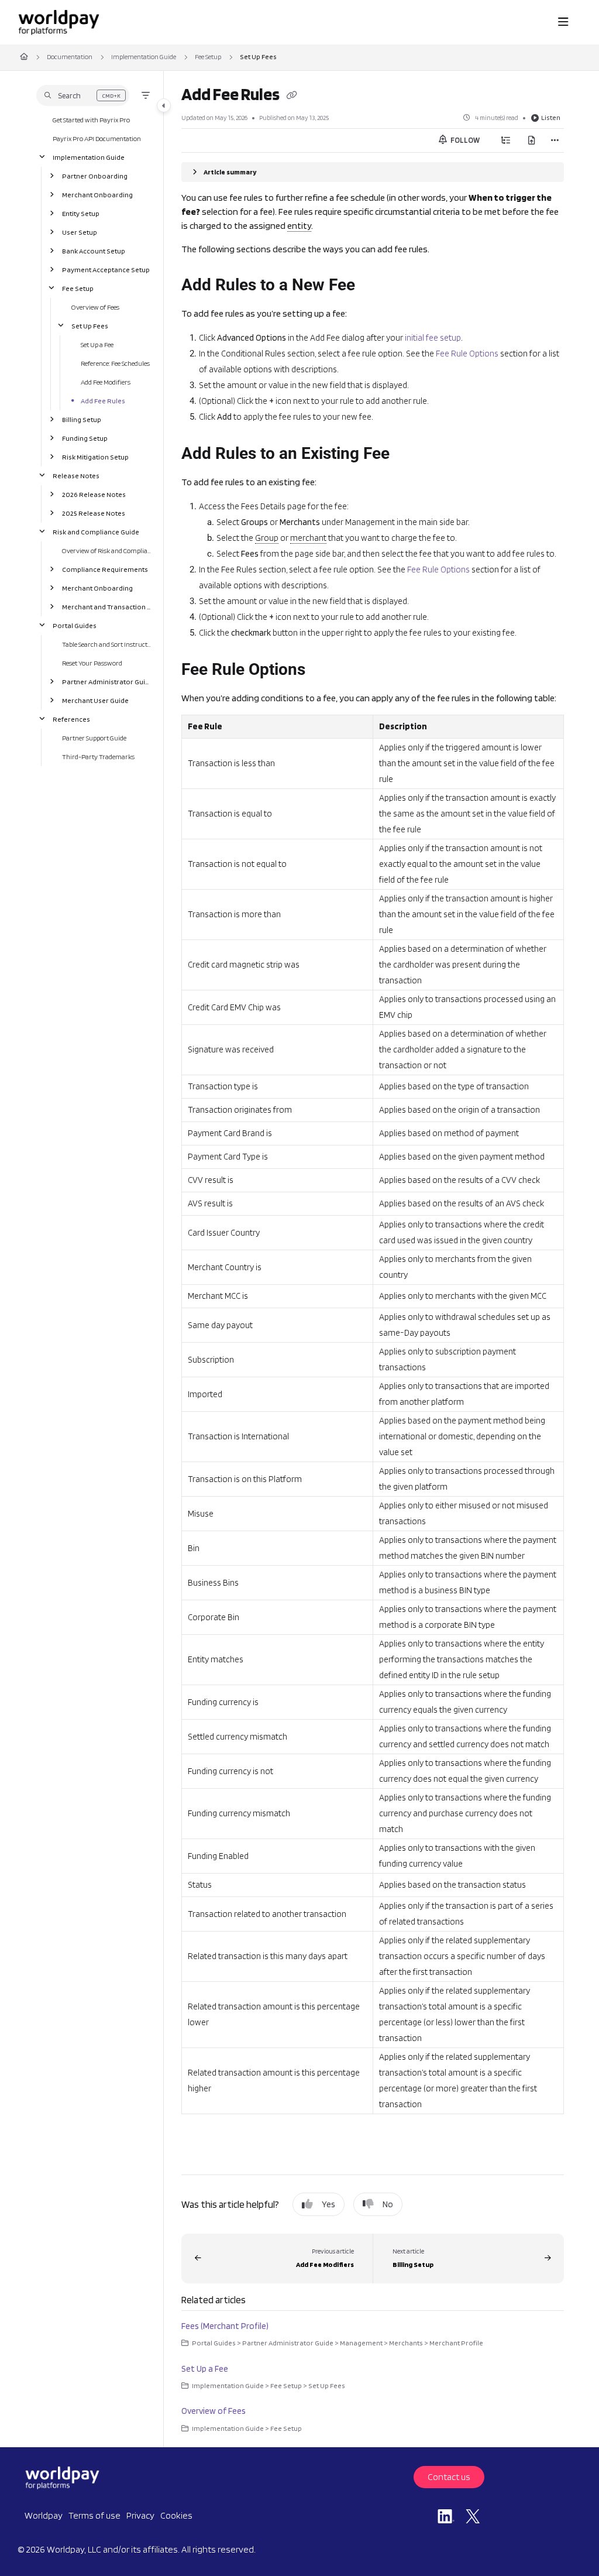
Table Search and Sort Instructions (107, 644)
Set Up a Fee (97, 344)
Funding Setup (85, 438)
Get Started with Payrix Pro (91, 119)
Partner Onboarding (95, 175)
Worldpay (44, 2515)
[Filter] (146, 95)
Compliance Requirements (105, 569)
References (71, 718)
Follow (464, 140)
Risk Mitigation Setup (95, 456)
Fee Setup (208, 56)
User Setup (80, 231)
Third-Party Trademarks (98, 756)
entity (299, 226)
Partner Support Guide (94, 737)
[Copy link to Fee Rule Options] (323, 671)
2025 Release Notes (94, 512)
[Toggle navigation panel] (164, 105)
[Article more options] (555, 140)
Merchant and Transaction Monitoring (107, 606)
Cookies (176, 2515)
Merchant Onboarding (97, 194)
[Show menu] (563, 22)
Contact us (449, 2477)
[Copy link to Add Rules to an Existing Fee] (408, 455)
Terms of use (94, 2515)
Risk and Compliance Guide (96, 531)
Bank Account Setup (94, 250)
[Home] (58, 22)
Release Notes (76, 475)
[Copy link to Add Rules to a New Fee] (373, 286)
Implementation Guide (144, 56)
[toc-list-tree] (506, 140)
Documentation (70, 56)
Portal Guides (75, 625)
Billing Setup (82, 419)
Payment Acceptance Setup (106, 269)
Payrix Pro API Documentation (97, 138)
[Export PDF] (532, 140)
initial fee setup (433, 338)
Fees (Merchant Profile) (225, 2326)
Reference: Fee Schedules (115, 363)
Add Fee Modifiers (106, 381)
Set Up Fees (258, 56)
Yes (328, 2204)
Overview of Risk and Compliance (107, 550)
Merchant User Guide (95, 700)
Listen (551, 117)
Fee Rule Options (467, 354)
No (388, 2204)
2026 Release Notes (94, 494)
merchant (308, 538)
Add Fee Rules (103, 400)
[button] (83, 95)
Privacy (140, 2515)
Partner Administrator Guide (107, 681)
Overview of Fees (95, 306)
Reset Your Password (92, 662)
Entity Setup (81, 213)
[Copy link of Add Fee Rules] (291, 96)
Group (267, 538)
